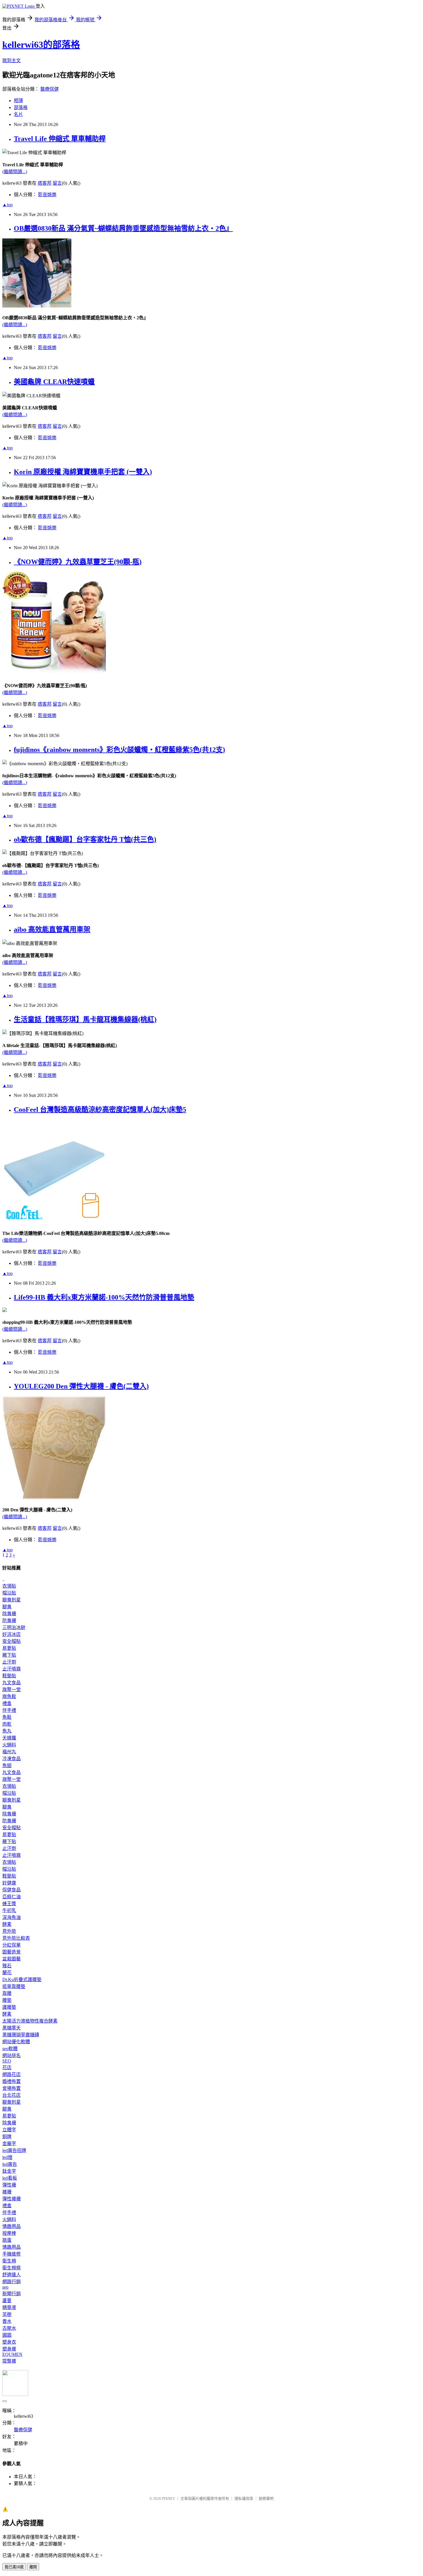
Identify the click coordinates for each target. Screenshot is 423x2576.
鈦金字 (9, 2171)
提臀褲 (9, 2361)
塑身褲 (9, 2349)
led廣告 (10, 2164)
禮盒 (7, 1703)
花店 (7, 2068)
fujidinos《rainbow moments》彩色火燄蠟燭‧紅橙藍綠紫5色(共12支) (119, 750)
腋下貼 (9, 1655)
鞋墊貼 (9, 1676)
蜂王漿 (9, 1904)
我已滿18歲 (14, 2567)
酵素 (7, 1924)
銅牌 (7, 2137)
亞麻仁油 (12, 1897)
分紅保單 (12, 1945)
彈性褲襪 (12, 2199)
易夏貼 (9, 1648)
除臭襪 (9, 1614)
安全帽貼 (12, 1641)
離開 (33, 2567)
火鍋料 (9, 1745)
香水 (7, 2321)
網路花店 (12, 2074)
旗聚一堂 (12, 1690)
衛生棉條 (12, 2268)
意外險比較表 (16, 1938)
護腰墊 (9, 2007)
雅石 (7, 1966)
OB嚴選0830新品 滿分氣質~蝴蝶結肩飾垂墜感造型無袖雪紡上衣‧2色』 (123, 228)
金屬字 (9, 2144)
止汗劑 (9, 1662)
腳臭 (7, 1607)
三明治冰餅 (14, 1627)
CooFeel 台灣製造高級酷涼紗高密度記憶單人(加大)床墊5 (100, 1110)
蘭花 (7, 1973)
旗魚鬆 (9, 1696)
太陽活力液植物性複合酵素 (30, 2021)
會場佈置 (12, 2088)
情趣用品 (12, 2226)
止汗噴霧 (12, 1669)
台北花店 (12, 2095)
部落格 (21, 107)
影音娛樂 (47, 195)
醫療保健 (49, 89)
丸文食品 (12, 1683)
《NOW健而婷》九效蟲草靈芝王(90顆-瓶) (78, 562)
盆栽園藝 (12, 1959)
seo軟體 (10, 2049)
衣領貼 (9, 1586)
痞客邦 (45, 183)
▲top (7, 205)
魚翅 (7, 1766)
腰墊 (7, 2000)
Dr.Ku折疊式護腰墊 (22, 1980)
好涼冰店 (12, 1634)
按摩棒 (9, 2233)
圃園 (7, 2335)
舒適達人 (12, 2275)
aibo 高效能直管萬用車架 (52, 929)
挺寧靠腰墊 (14, 1986)
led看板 (10, 2178)
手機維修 (12, 2254)
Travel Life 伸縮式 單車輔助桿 (60, 139)
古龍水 (9, 2328)
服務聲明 (266, 2498)
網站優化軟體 (16, 2042)
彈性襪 (9, 2185)
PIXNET (168, 2498)
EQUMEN (12, 2354)
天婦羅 (9, 1738)
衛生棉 (9, 2261)
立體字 (9, 2130)
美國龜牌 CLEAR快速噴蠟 (54, 382)
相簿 (18, 101)
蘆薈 (7, 2301)
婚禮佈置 (12, 2081)
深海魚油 (12, 1917)
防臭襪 (9, 1621)
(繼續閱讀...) (15, 172)
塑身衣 (9, 2342)
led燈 (7, 2157)
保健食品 (12, 1890)
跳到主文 (12, 61)
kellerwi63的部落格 (41, 45)
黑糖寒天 (12, 2028)
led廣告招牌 (14, 2150)
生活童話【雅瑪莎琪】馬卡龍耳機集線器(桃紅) (85, 1019)
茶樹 (7, 2314)
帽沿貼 (9, 1593)
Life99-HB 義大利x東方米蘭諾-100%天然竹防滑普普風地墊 (104, 1297)
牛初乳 (9, 1910)
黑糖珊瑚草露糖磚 (21, 2035)
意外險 (9, 1931)
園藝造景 (12, 1952)
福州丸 (9, 1752)
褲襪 (7, 2192)
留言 (57, 183)
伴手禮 (9, 1710)
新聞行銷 (12, 2294)
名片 (18, 114)
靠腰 (7, 1993)
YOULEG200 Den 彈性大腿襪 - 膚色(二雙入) (81, 1386)
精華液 (9, 2307)
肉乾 (7, 1724)
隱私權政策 (244, 2498)
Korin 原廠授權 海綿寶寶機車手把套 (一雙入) (83, 472)
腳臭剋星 (12, 1600)
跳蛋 (7, 2240)
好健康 (9, 1883)
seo (5, 2287)
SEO (7, 2061)
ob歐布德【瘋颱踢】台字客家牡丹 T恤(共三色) (85, 839)
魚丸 (7, 1731)
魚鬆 (7, 1717)
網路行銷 (12, 2282)
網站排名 (12, 2055)
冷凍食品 (12, 1759)
